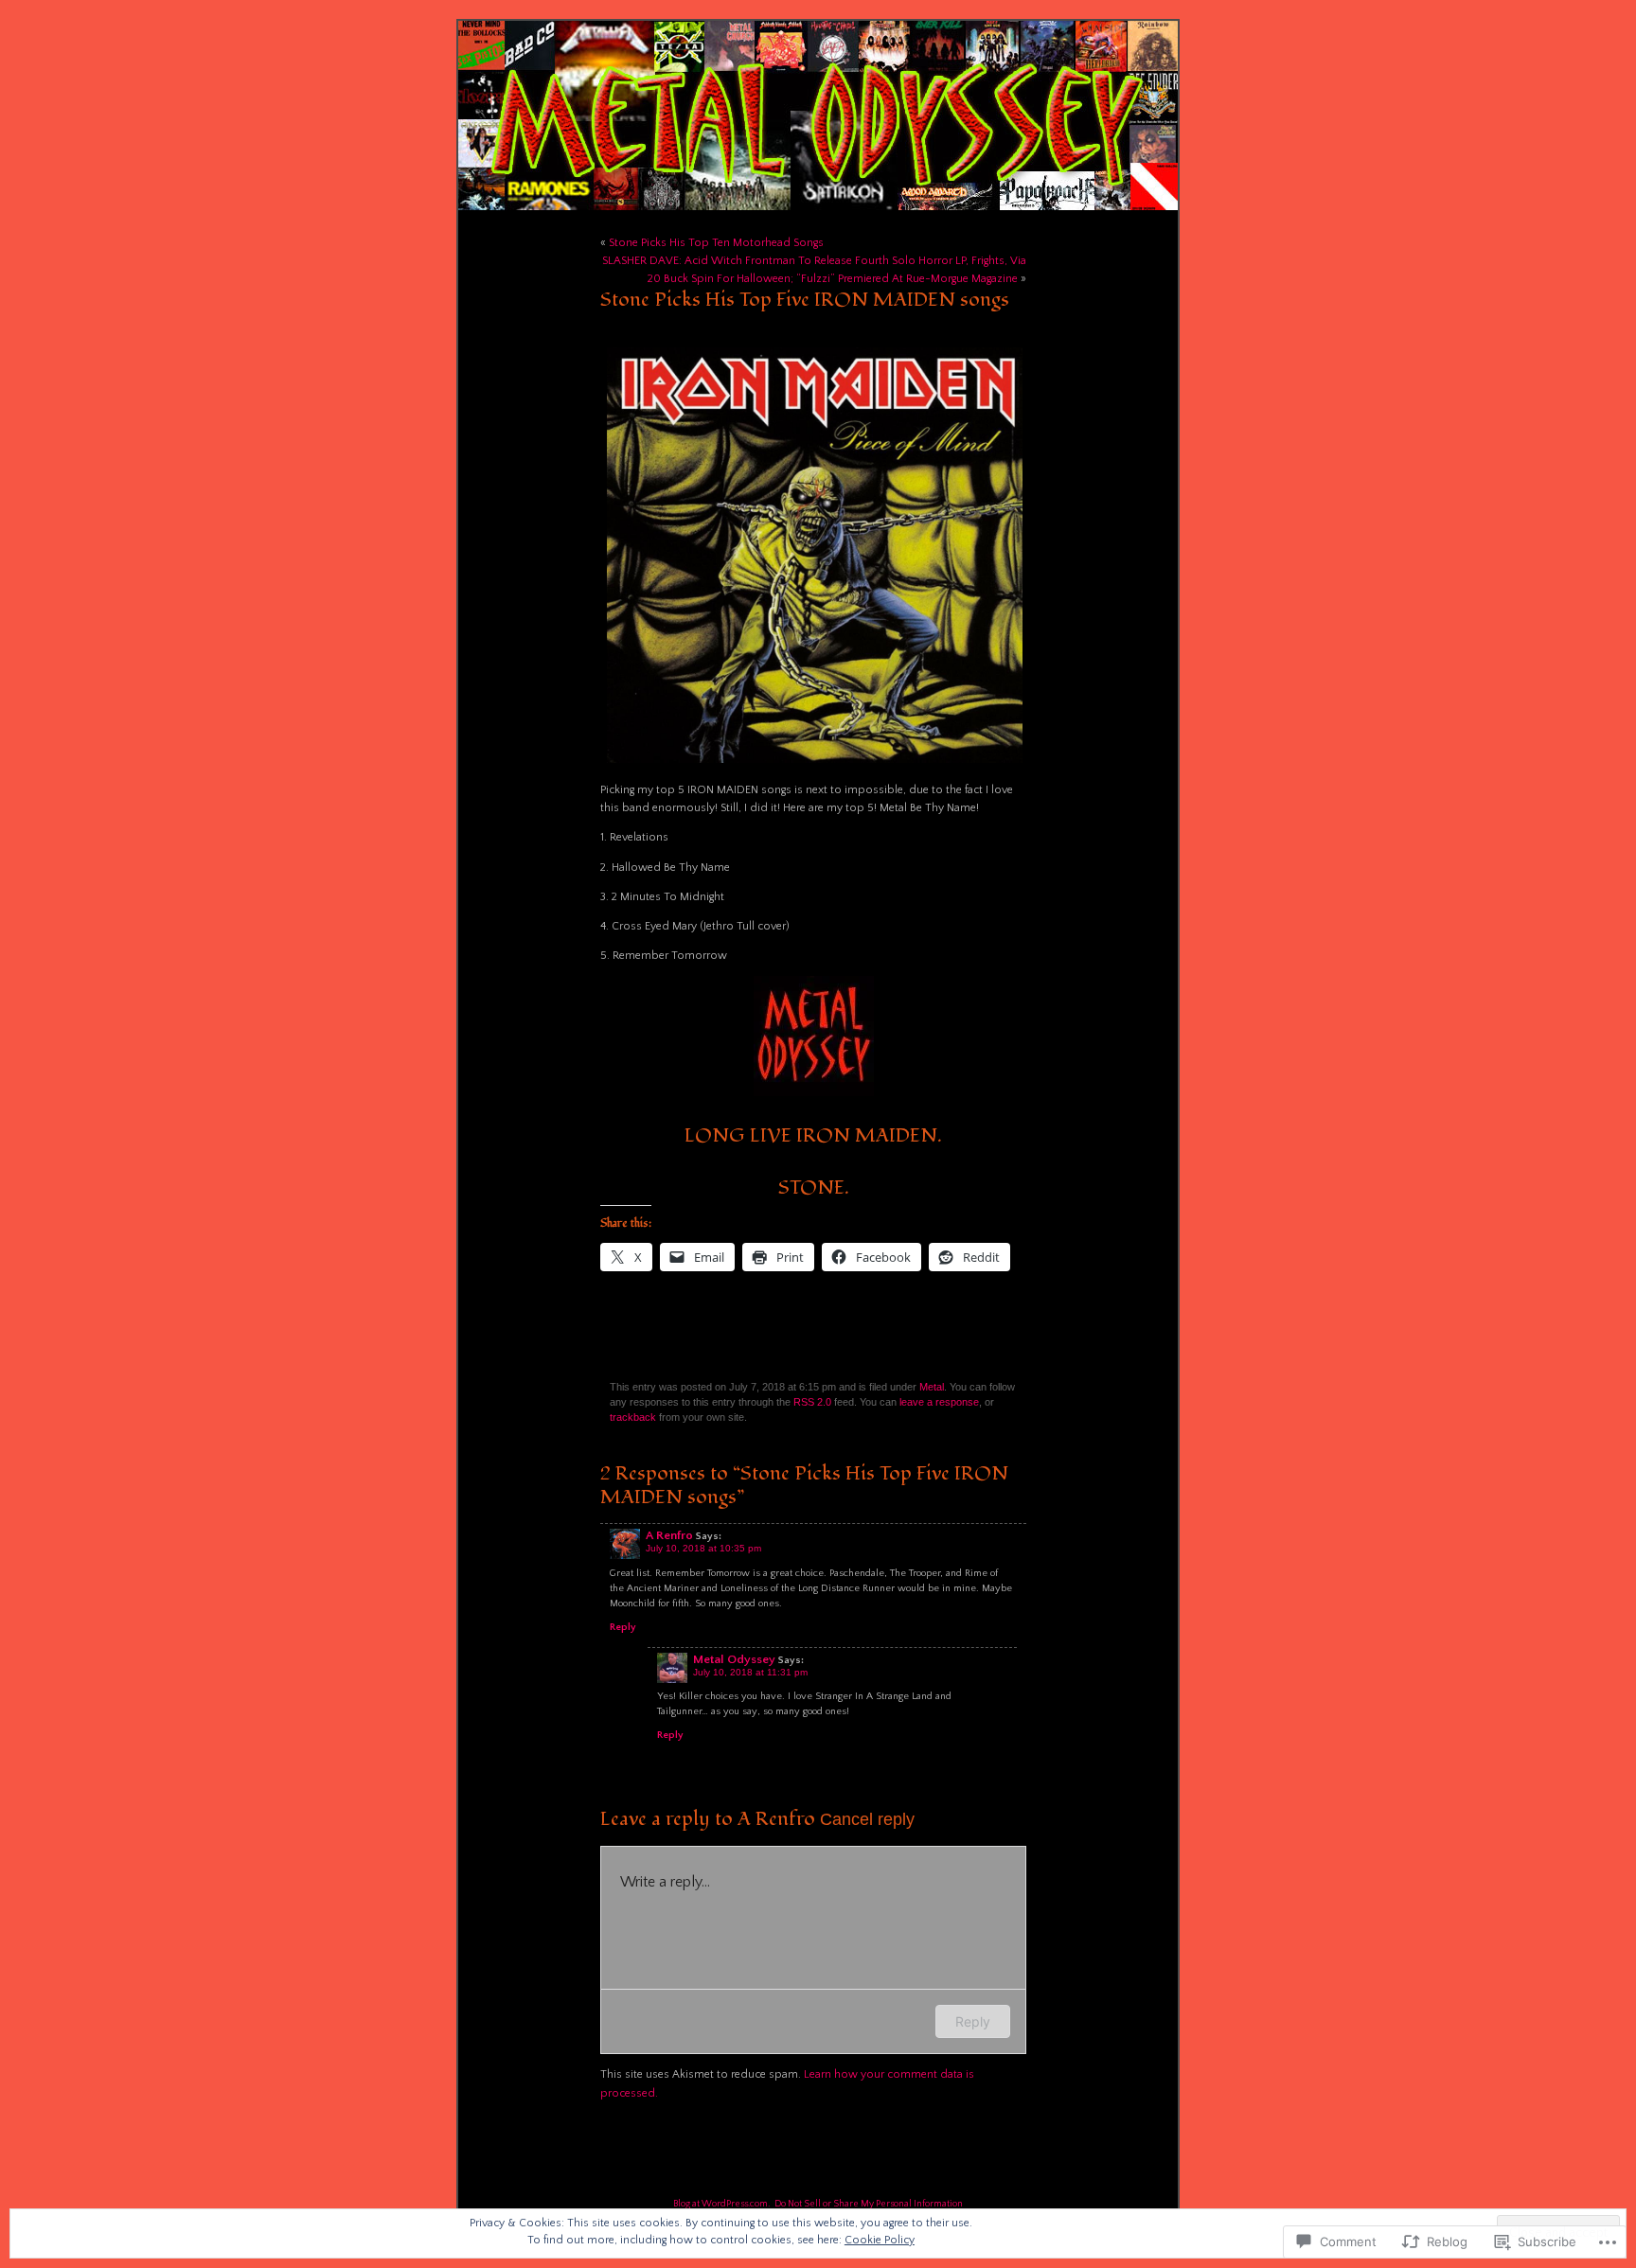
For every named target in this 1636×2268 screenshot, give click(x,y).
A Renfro (669, 1535)
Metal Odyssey (734, 1659)
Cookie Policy (880, 2240)
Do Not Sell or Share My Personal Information (869, 2204)
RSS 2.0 (812, 1402)
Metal (932, 1387)
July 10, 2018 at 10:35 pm (703, 1548)
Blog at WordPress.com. (721, 2204)
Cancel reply (867, 1819)
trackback (633, 1417)
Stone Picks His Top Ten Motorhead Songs (716, 243)
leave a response (939, 1402)
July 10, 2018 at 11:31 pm (750, 1672)
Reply (623, 1627)
